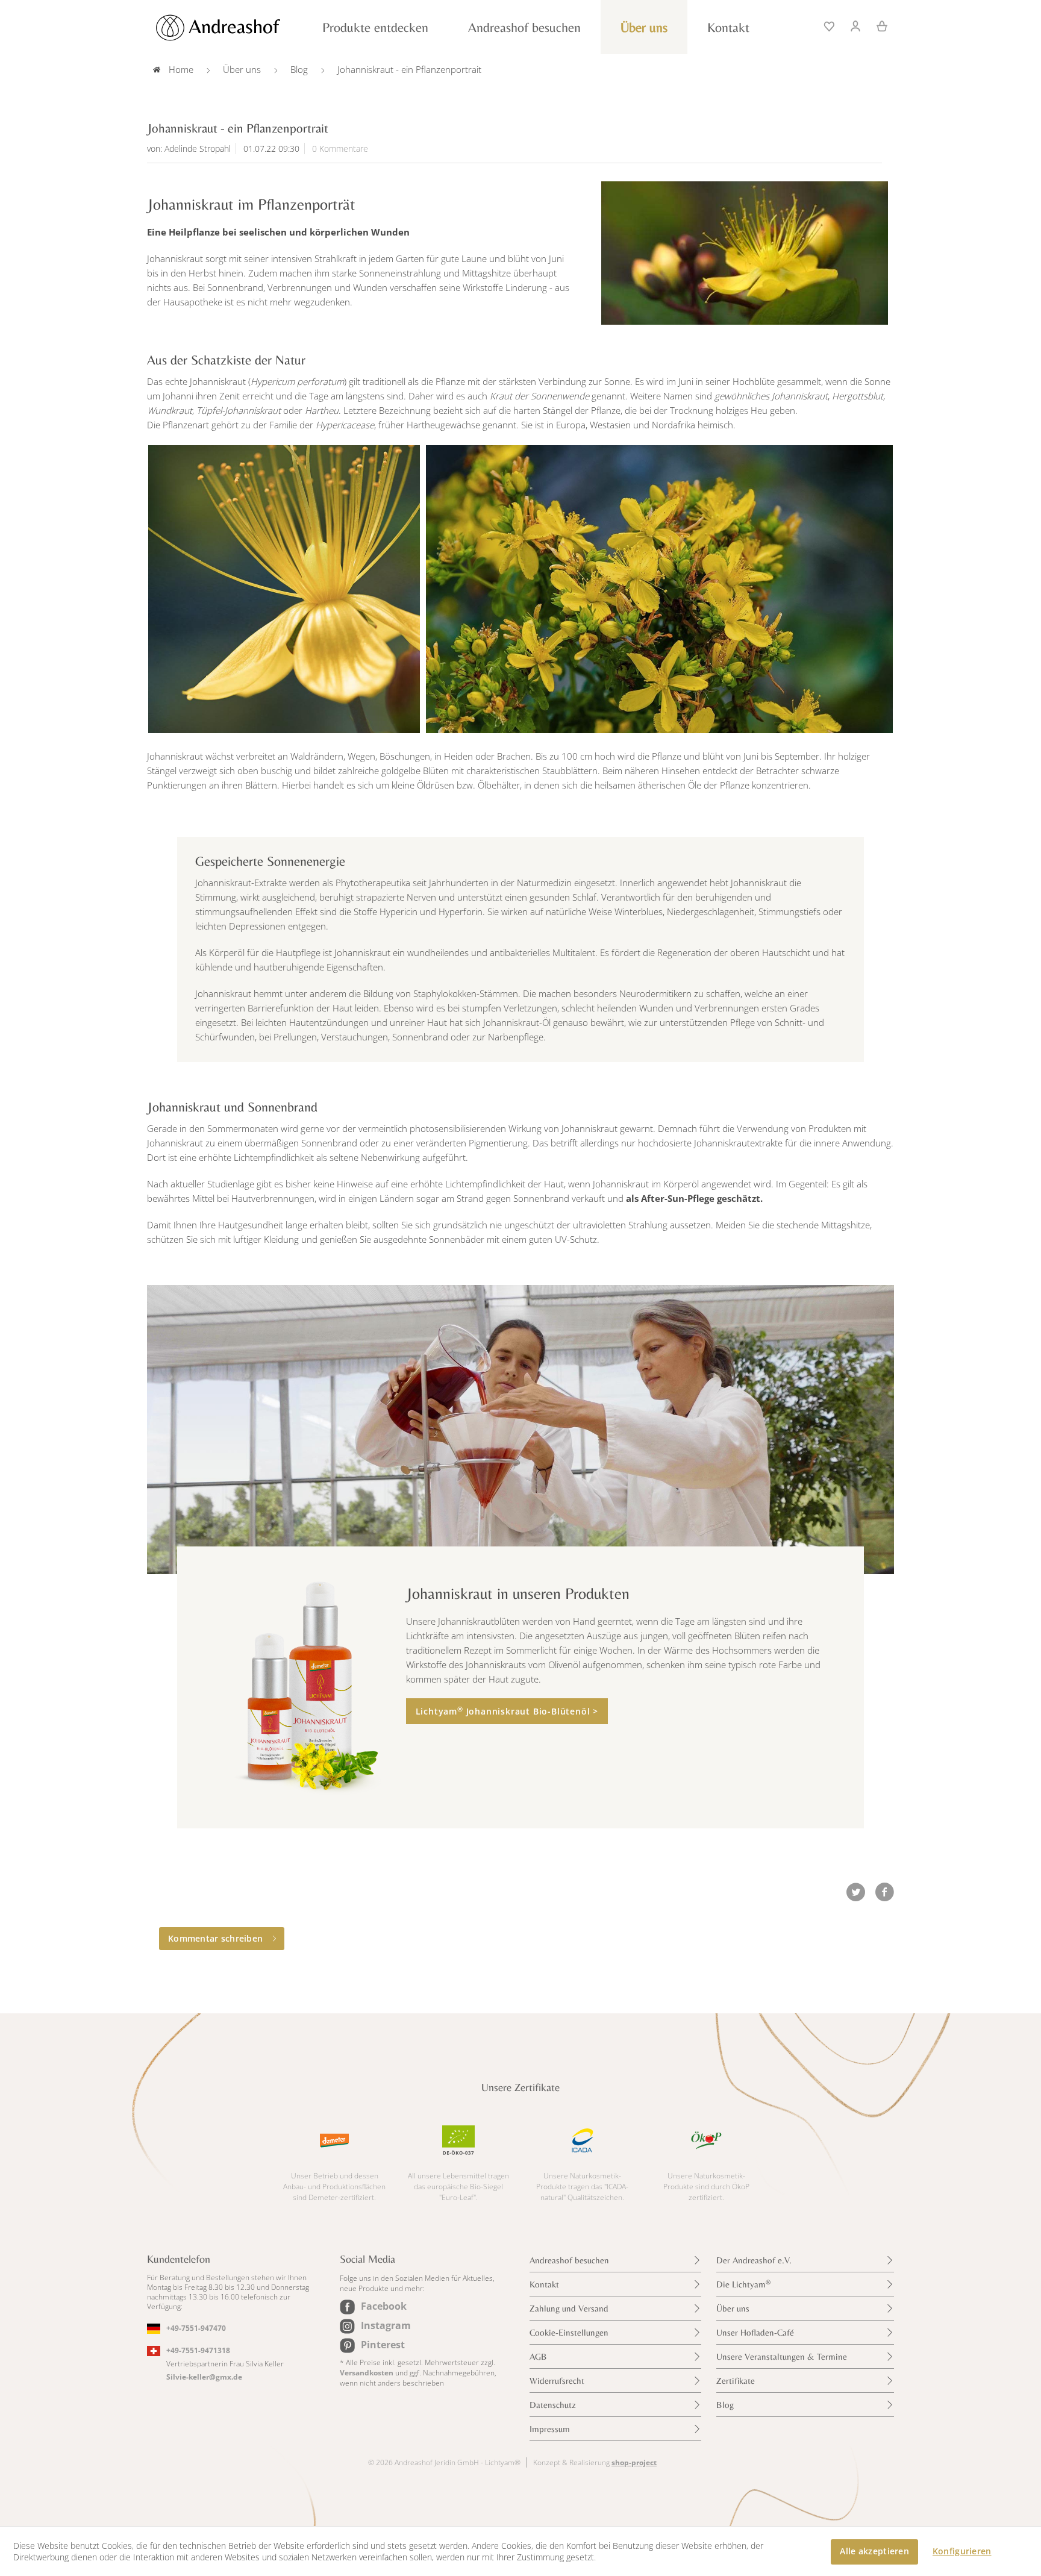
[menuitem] (830, 25)
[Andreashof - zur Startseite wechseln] (231, 28)
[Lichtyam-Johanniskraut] (745, 253)
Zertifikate (736, 2381)
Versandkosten (367, 2373)
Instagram (386, 2325)
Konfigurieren (962, 2551)
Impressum (550, 2429)
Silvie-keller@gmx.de (204, 2377)
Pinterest (383, 2345)
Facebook (384, 2306)
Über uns (733, 2308)
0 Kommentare (340, 148)
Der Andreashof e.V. (754, 2260)
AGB (538, 2356)
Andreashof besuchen (569, 2260)
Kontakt (544, 2284)
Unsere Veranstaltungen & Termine (782, 2356)
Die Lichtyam (743, 2284)
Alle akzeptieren (874, 2551)
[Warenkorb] (878, 25)
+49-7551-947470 (196, 2328)
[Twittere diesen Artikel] (860, 1892)
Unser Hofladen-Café (755, 2332)
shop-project (634, 2462)
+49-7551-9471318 (198, 2350)
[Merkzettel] (830, 25)
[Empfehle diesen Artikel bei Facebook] (884, 1892)
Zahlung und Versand (569, 2308)
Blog (725, 2405)
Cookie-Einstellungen (569, 2332)
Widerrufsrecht (557, 2381)
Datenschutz (553, 2405)
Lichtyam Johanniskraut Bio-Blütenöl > (507, 1711)
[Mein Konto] (856, 25)
